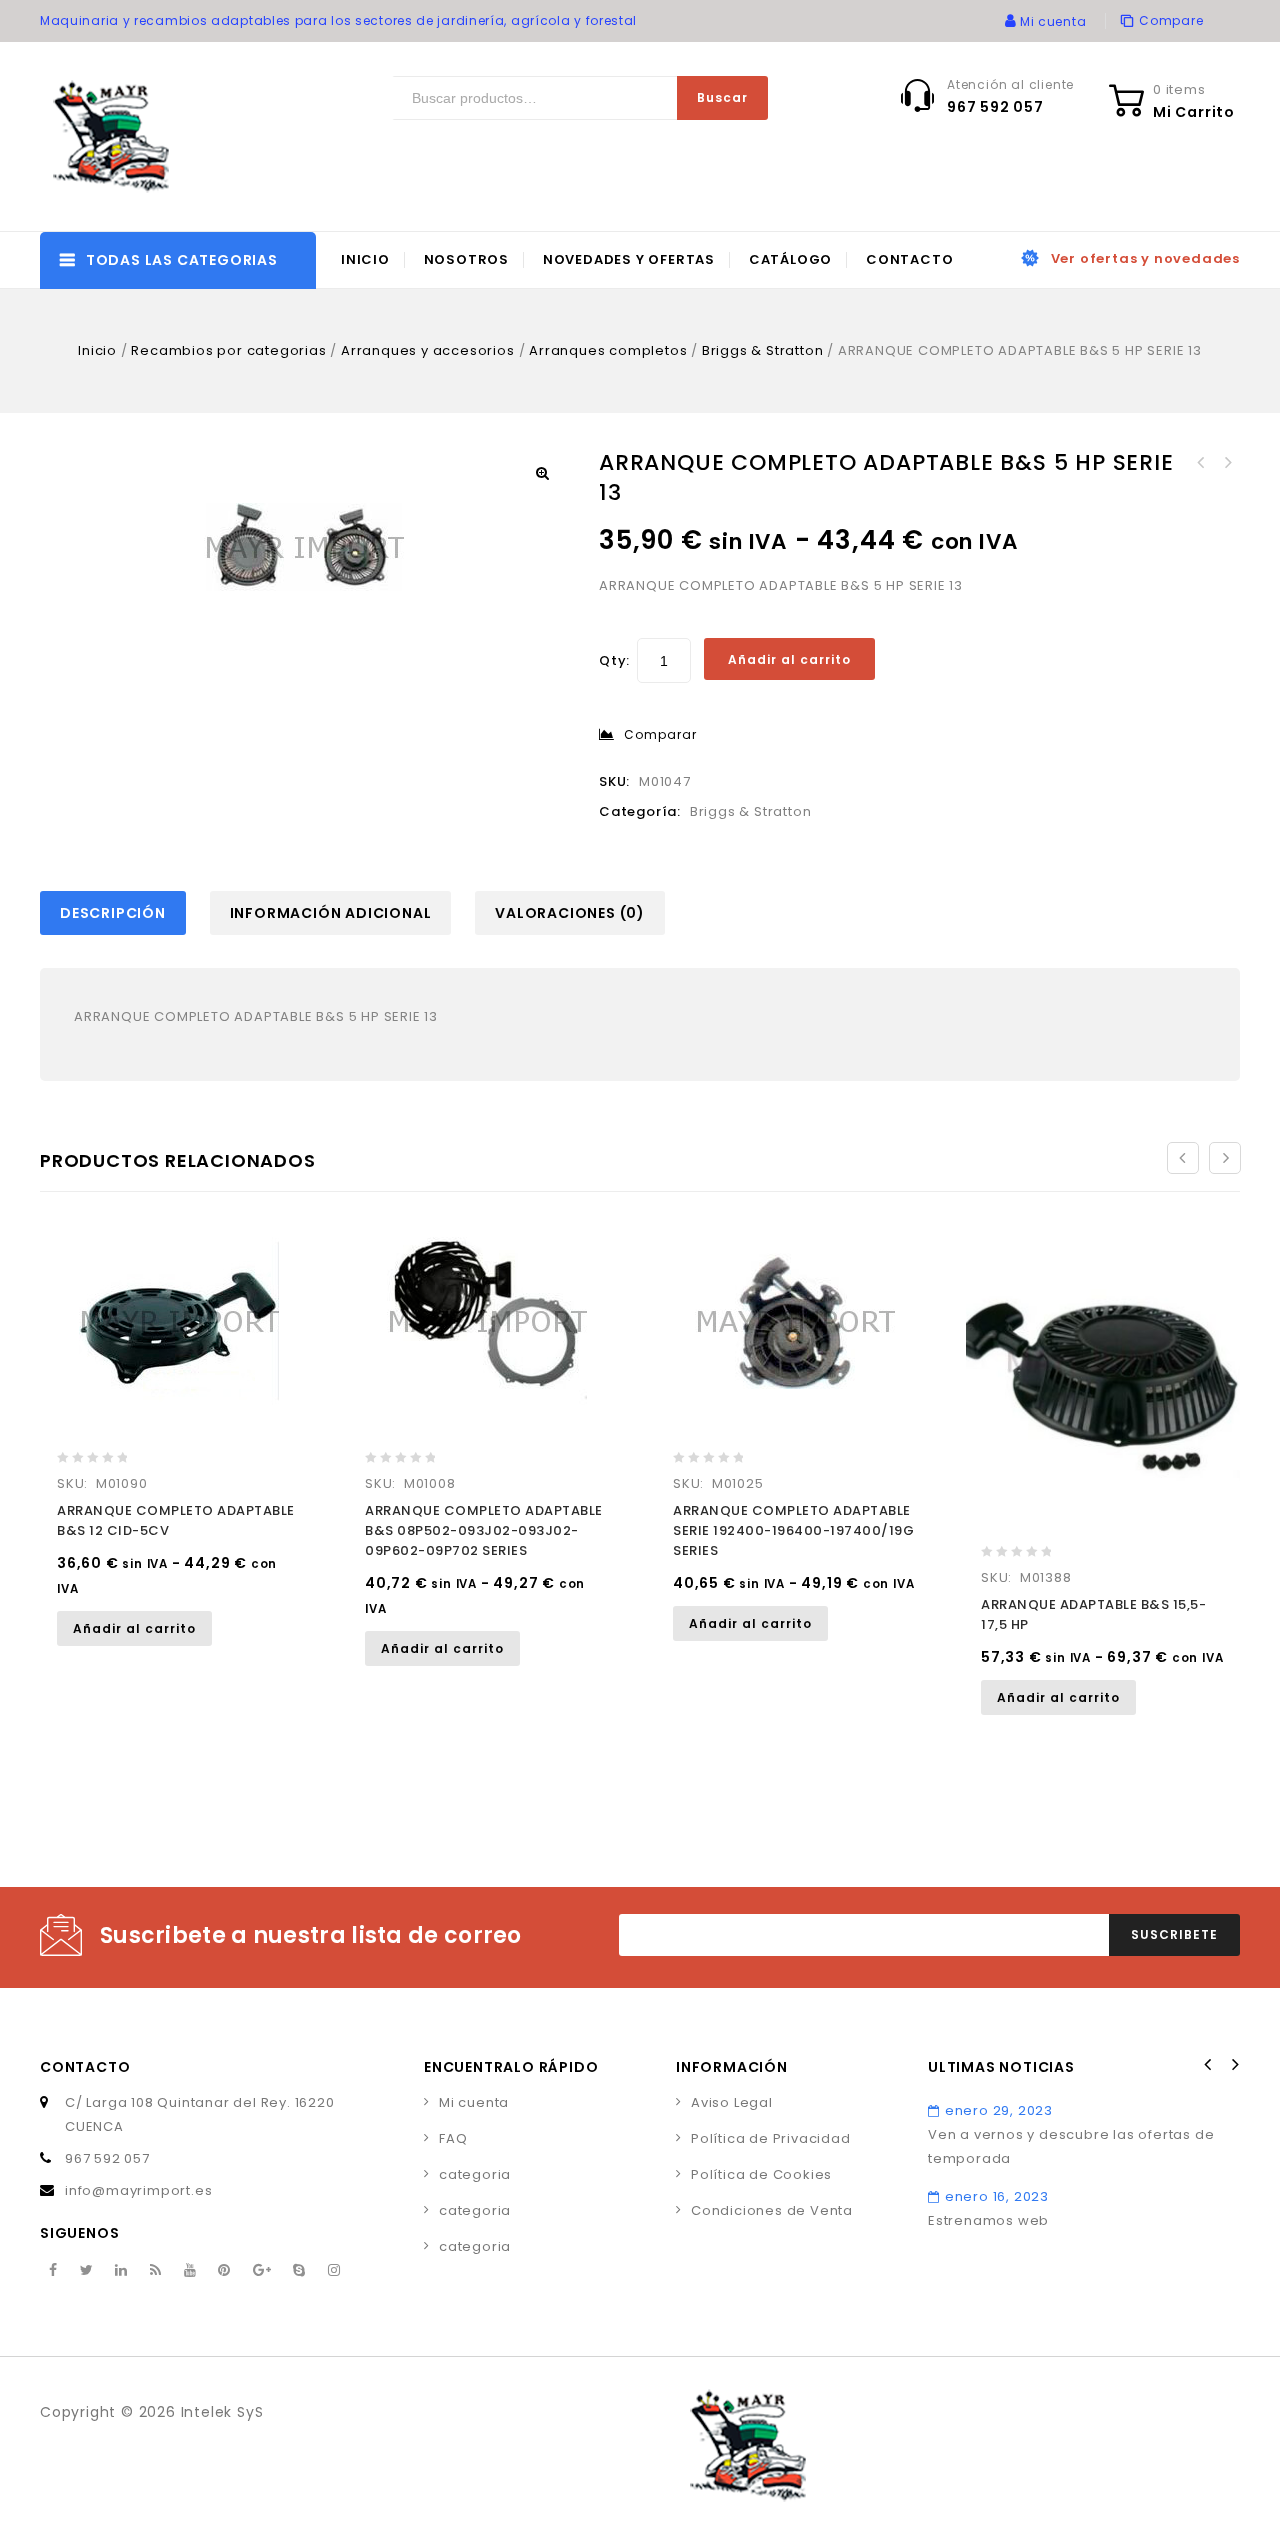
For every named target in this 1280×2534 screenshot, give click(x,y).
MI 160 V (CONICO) (1227, 463)
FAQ (453, 2138)
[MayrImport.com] (115, 136)
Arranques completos (608, 350)
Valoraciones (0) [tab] (570, 913)
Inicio (365, 259)
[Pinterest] (224, 2271)
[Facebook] (53, 2271)
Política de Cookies (761, 2174)
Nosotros (466, 259)
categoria (475, 2174)
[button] (542, 473)
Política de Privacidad (771, 2138)
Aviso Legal (732, 2102)
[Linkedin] (121, 2271)
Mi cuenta (474, 2102)
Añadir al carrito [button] (134, 1628)
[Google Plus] (262, 2271)
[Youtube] (190, 2271)
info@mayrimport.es (138, 2190)
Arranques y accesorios (428, 350)
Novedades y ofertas (629, 259)
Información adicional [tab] (331, 913)
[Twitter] (87, 2271)
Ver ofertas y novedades (1145, 258)
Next (1234, 2065)
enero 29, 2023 (999, 2110)
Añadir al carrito (789, 659)
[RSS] (156, 2271)
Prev (1208, 2065)
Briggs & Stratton (763, 350)
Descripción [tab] (113, 913)
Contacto (909, 259)
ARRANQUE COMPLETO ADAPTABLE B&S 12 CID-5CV (1201, 463)
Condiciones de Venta (772, 2210)
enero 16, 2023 (997, 2196)
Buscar (722, 97)
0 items (1179, 89)
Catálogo (790, 259)
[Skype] (299, 2271)
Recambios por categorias (228, 350)
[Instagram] (334, 2271)
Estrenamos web (988, 2220)
